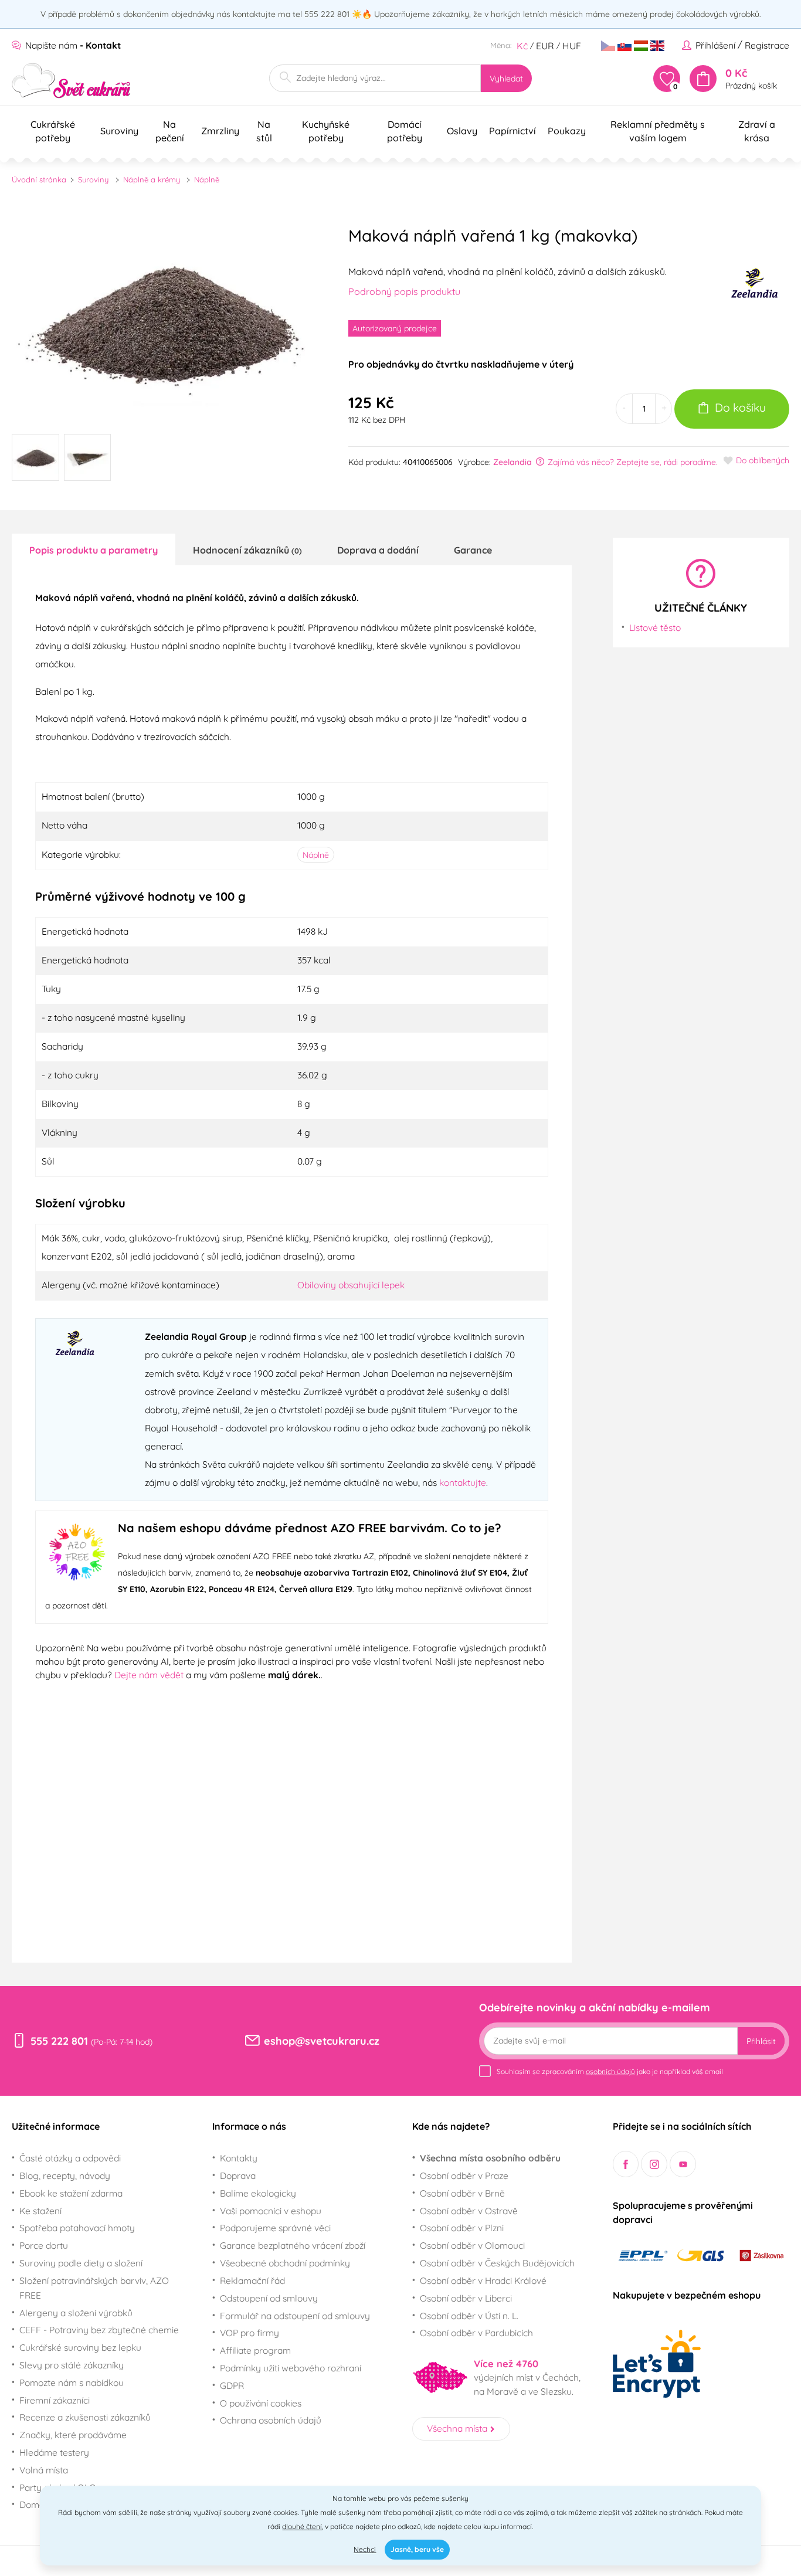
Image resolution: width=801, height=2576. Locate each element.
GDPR (232, 2385)
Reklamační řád (252, 2280)
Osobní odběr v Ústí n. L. (469, 2316)
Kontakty (239, 2158)
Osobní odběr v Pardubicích (476, 2333)
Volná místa (44, 2470)
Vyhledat (506, 79)
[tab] (94, 549)
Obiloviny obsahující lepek (351, 1285)
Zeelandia (512, 462)
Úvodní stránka (39, 179)
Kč (522, 46)
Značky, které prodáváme (73, 2435)
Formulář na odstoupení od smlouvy (295, 2316)
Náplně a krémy (152, 179)
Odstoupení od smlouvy (269, 2298)
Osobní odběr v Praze (464, 2175)
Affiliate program (255, 2350)
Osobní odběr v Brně (462, 2193)
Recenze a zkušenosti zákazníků (85, 2417)
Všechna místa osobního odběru (490, 2158)
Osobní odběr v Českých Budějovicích (497, 2263)
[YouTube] (683, 2164)
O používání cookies (261, 2403)
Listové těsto (655, 627)
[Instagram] (654, 2164)
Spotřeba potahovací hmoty (77, 2228)
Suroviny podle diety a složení (81, 2263)
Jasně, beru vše (417, 2549)
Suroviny (93, 179)
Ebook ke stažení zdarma (71, 2193)
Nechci (365, 2549)
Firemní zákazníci (55, 2400)
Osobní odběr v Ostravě (469, 2211)
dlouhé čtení (302, 2526)
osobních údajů (610, 2071)
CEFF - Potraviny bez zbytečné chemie (99, 2330)
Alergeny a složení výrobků (76, 2313)
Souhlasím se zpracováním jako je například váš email (610, 2071)
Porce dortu (44, 2245)
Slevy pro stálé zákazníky (72, 2365)
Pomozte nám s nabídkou (72, 2382)
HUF (572, 46)
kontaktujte (463, 1482)
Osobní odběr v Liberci (466, 2298)
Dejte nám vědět (149, 1675)
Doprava (238, 2175)
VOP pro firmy (250, 2333)
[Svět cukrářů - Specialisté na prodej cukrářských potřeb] (71, 81)
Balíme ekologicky (258, 2193)
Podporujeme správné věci (275, 2228)
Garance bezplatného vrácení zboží (293, 2245)
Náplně (207, 179)
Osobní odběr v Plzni (462, 2228)
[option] (165, 320)
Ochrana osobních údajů (271, 2420)
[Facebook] (626, 2164)
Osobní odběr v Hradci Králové (483, 2280)
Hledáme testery (54, 2452)
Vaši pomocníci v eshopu (271, 2211)
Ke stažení (40, 2211)
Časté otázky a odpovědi (70, 2158)
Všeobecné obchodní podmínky (285, 2263)
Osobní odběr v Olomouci (472, 2245)
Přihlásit (761, 2041)
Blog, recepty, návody (65, 2175)
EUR (545, 46)
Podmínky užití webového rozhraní (291, 2368)
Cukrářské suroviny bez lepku (80, 2347)
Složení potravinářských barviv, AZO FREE (94, 2288)
